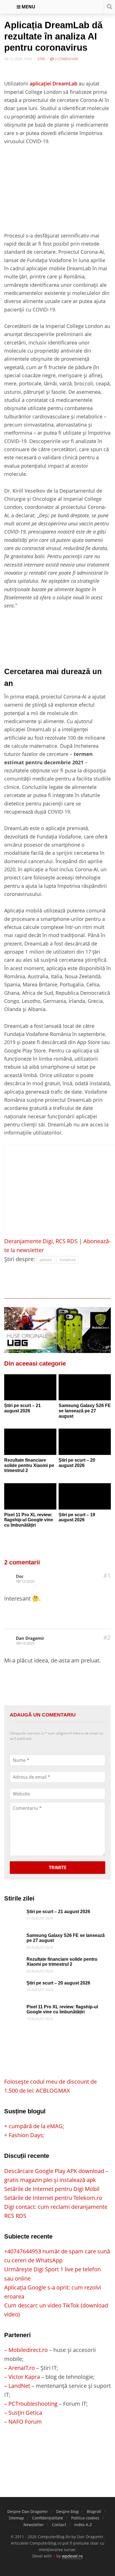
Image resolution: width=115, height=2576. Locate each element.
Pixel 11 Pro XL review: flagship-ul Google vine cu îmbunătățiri (29, 1520)
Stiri (41, 59)
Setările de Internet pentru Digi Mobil (52, 2189)
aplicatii (46, 1260)
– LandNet (17, 2386)
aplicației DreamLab (53, 83)
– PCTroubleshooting (31, 2404)
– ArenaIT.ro (20, 2368)
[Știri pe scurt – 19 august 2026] (85, 1496)
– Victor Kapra (22, 2377)
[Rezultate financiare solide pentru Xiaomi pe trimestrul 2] (30, 1442)
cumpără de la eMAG (36, 2126)
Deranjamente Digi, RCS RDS (41, 1241)
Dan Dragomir (30, 1638)
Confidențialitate (48, 2518)
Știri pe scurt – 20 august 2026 (77, 1463)
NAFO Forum (25, 2422)
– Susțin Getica (23, 2413)
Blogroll (94, 2511)
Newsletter (34, 2525)
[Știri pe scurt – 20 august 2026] (85, 1442)
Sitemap (16, 2518)
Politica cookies (85, 2518)
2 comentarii (66, 59)
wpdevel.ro (72, 2556)
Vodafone (68, 1260)
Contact (59, 2525)
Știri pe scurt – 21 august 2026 (22, 1408)
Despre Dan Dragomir (28, 2511)
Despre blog (67, 2511)
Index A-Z (83, 2525)
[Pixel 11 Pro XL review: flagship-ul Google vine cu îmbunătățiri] (30, 1496)
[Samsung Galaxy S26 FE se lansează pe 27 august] (85, 1387)
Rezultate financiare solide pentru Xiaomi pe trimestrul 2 (29, 1465)
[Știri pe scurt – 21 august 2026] (30, 1387)
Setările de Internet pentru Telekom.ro (53, 2198)
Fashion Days (26, 2135)
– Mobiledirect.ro (26, 2350)
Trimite (58, 1867)
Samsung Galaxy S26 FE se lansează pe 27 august (85, 1411)
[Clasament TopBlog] (57, 2448)
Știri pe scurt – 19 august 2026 (77, 1517)
